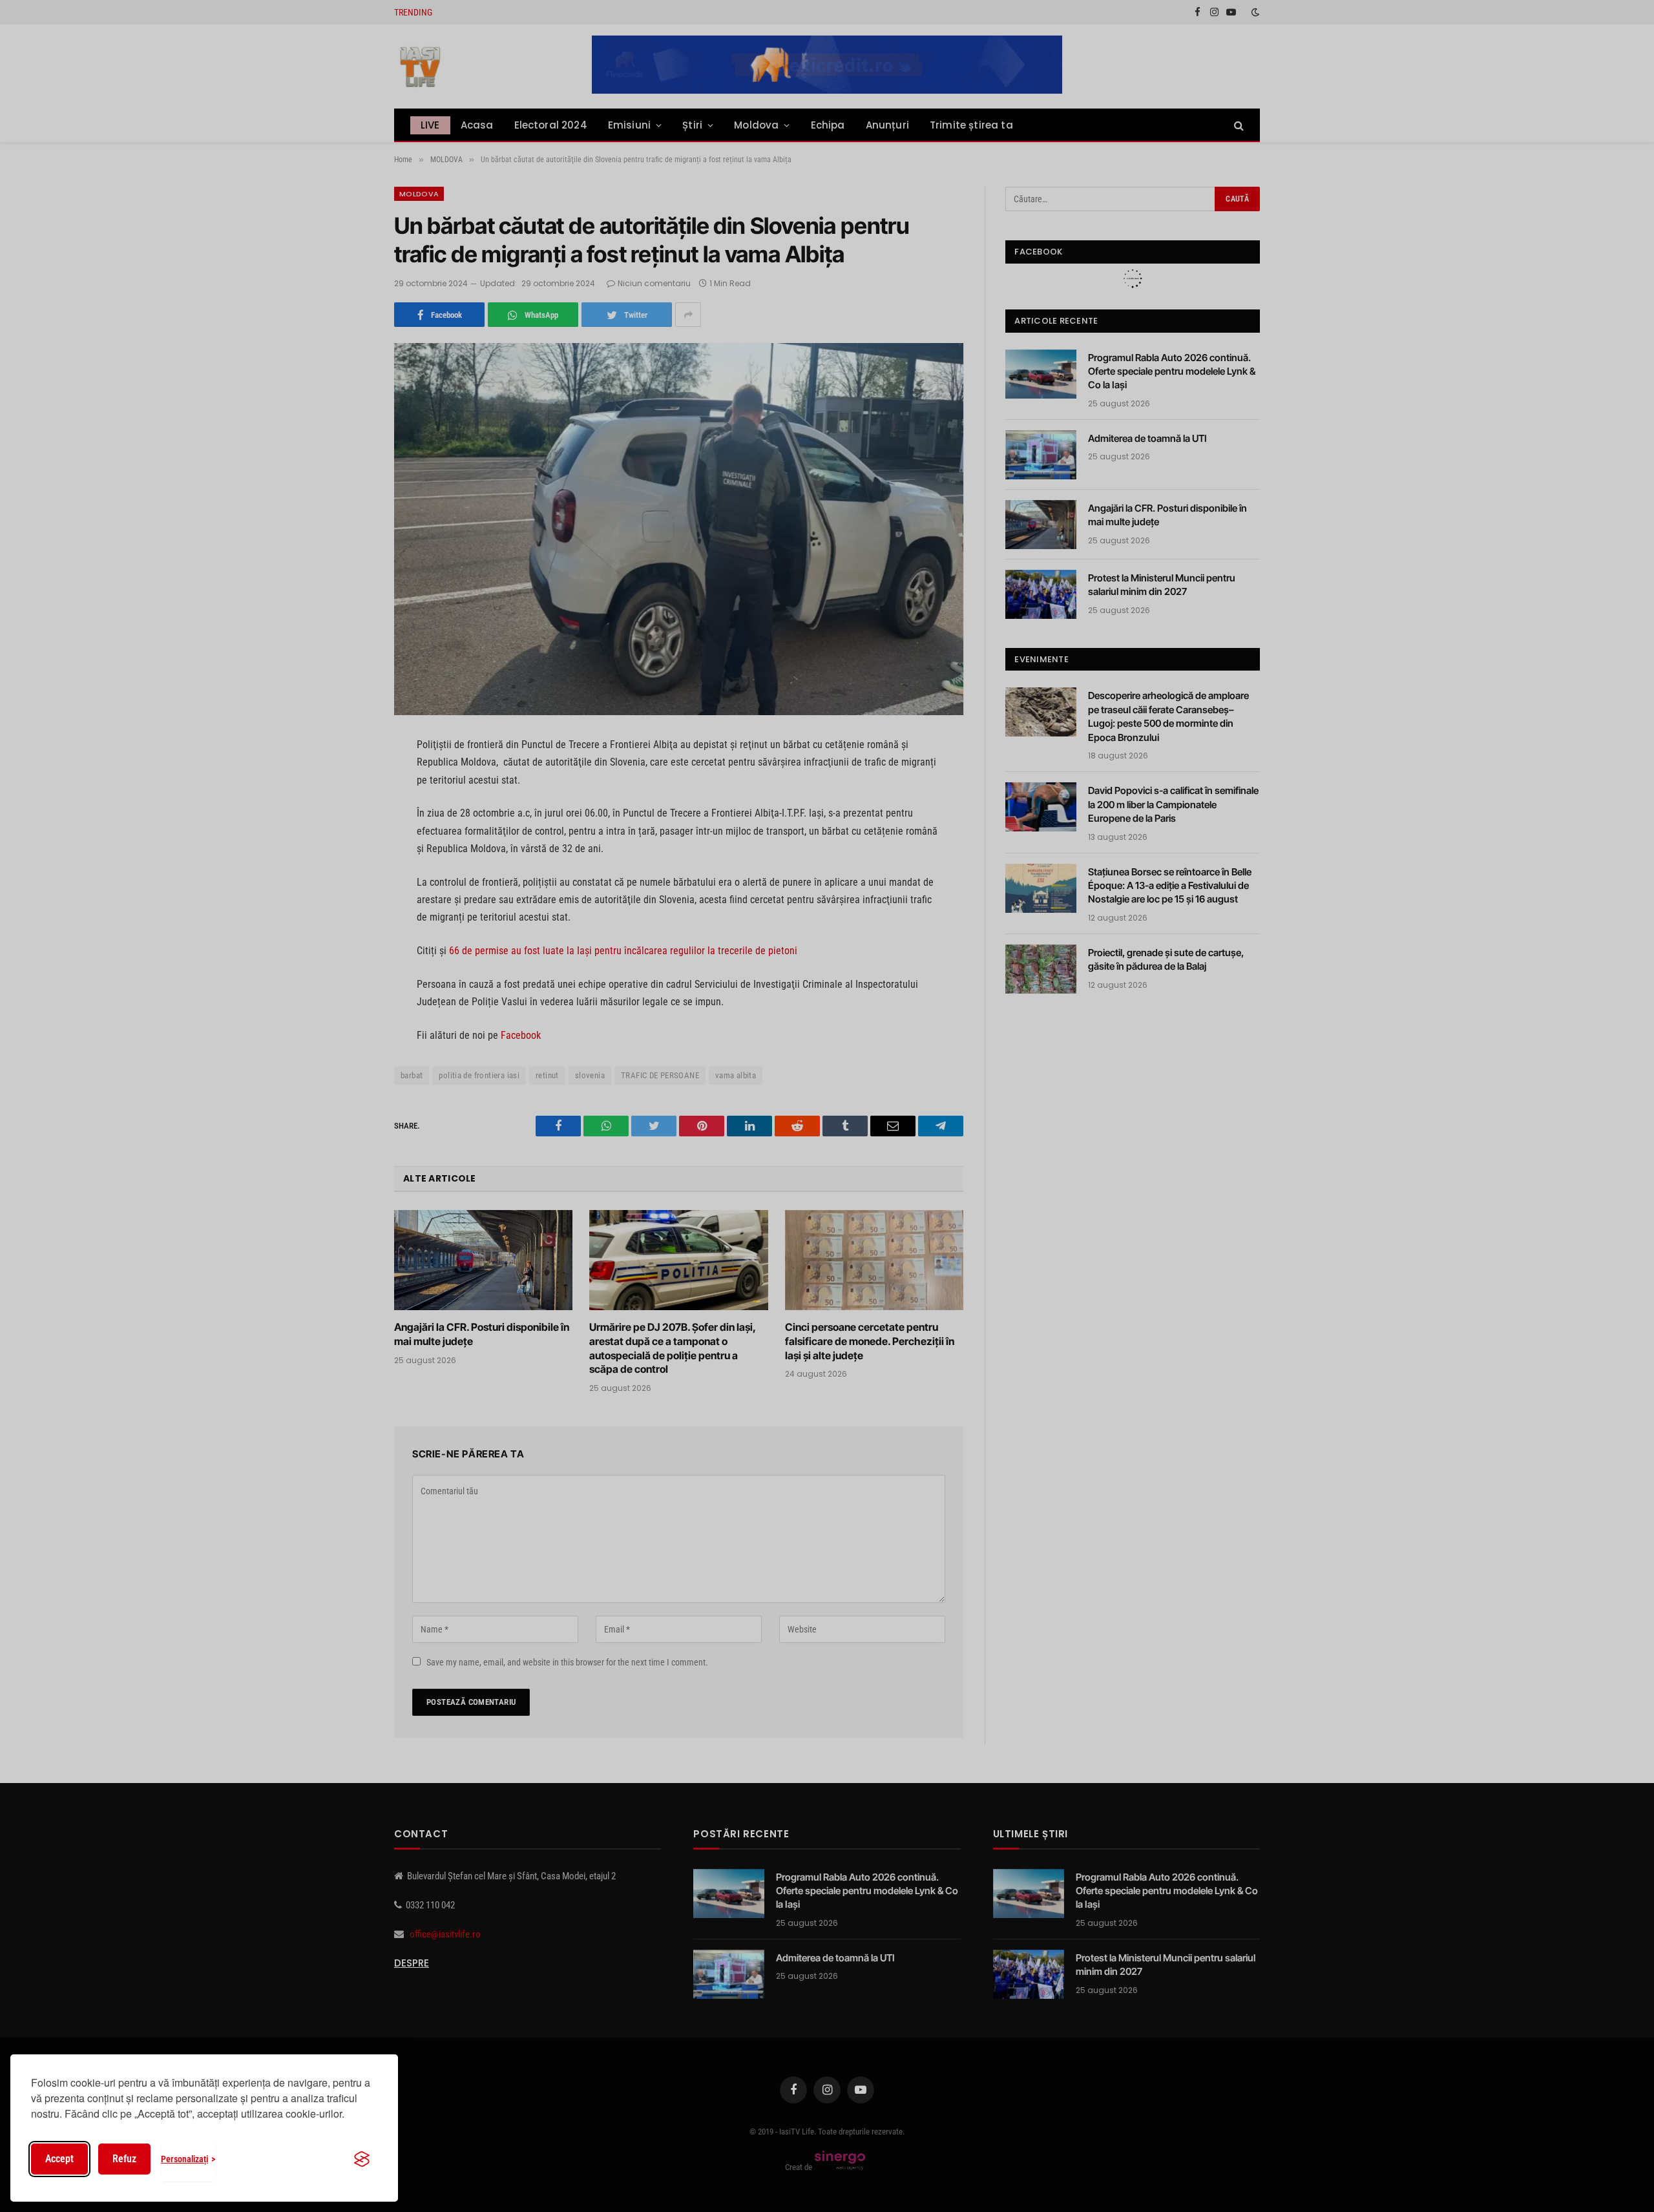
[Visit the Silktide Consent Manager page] (362, 2159)
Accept (59, 2159)
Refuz (124, 2159)
